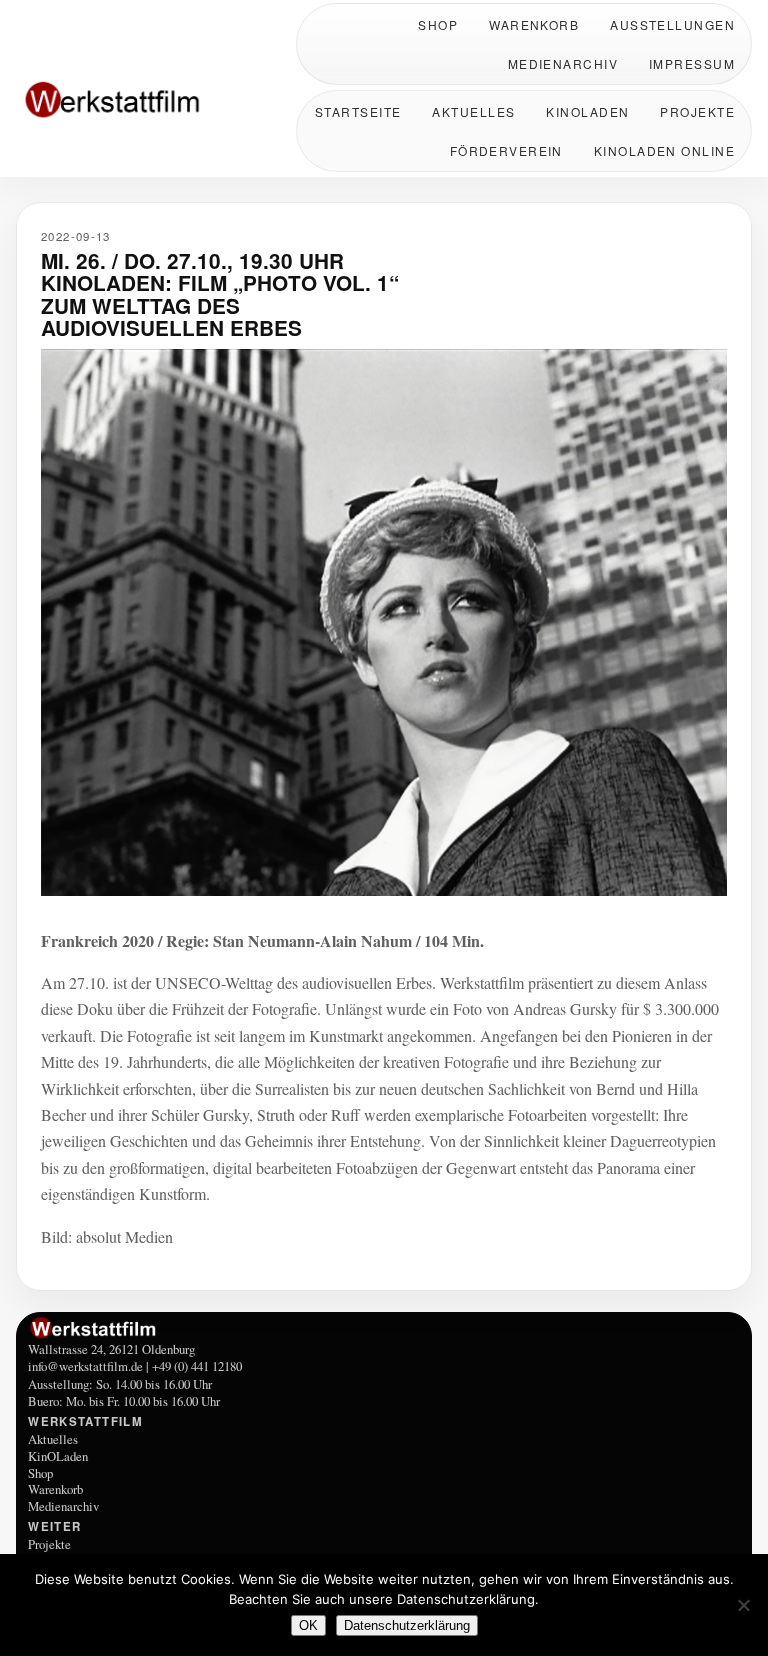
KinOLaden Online (664, 150)
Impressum (692, 63)
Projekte (697, 111)
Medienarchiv (563, 63)
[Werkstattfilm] (384, 1328)
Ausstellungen (672, 24)
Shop (438, 24)
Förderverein (506, 150)
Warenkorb (534, 24)
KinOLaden (587, 111)
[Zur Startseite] (146, 102)
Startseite (358, 111)
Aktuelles (473, 111)
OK (308, 1625)
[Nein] (743, 1605)
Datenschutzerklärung (407, 1625)
